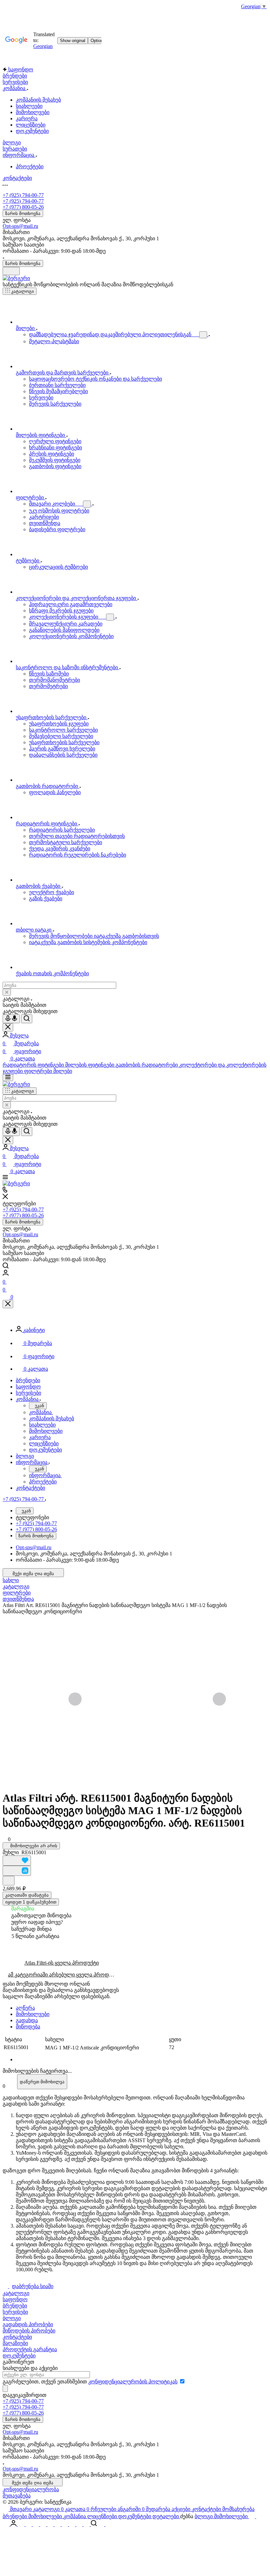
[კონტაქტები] (37, 2524)
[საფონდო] (29, 2524)
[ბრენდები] (51, 2524)
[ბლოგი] (102, 2524)
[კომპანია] (66, 2524)
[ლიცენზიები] (73, 2524)
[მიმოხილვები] (58, 2524)
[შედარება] (17, 1871)
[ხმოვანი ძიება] (11, 1019)
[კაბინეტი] (14, 2524)
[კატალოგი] (252, 2516)
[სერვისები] (44, 2524)
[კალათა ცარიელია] (259, 2516)
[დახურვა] (8, 1304)
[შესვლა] (6, 1274)
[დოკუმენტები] (80, 2524)
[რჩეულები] (7, 2524)
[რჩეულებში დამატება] (17, 1861)
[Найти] (27, 1019)
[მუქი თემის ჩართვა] (11, 271)
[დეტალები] (87, 2524)
